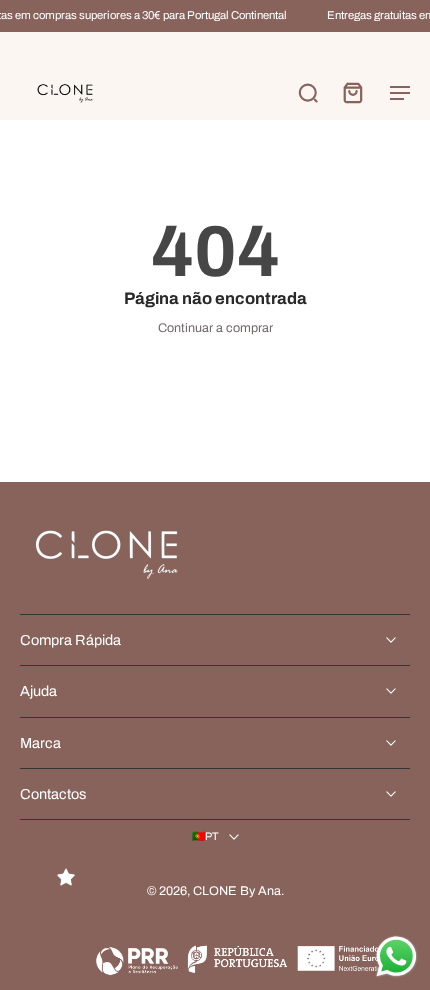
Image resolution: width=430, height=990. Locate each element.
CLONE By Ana (237, 891)
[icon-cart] (352, 92)
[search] (308, 92)
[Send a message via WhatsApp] (396, 956)
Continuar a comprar (215, 328)
